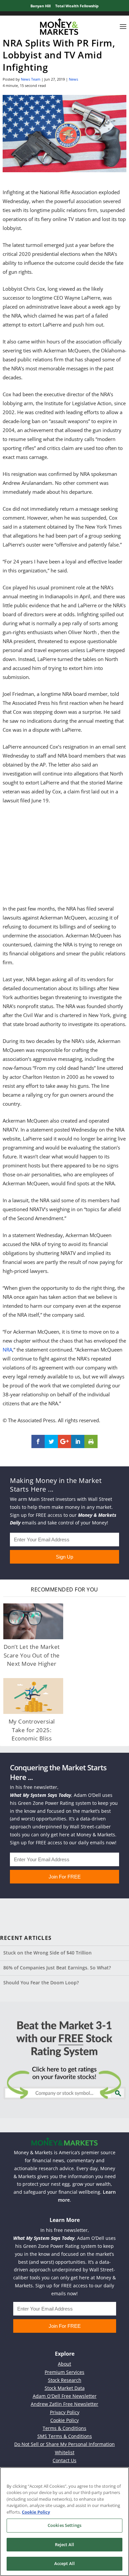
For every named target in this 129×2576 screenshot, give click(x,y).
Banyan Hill (41, 6)
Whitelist (65, 2452)
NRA (7, 1350)
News (73, 79)
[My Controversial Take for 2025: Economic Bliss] (33, 1696)
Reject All (64, 2544)
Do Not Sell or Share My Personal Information (64, 2444)
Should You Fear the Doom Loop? (41, 1983)
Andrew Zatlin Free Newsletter (64, 2404)
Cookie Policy (64, 2420)
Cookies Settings (64, 2525)
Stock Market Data (65, 2388)
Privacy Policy (65, 2412)
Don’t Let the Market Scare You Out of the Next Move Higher (32, 1655)
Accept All (64, 2563)
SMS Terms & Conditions (65, 2436)
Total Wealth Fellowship (77, 6)
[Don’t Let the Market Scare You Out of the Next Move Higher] (33, 1621)
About (64, 2364)
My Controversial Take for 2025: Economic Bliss (32, 1730)
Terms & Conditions (64, 2428)
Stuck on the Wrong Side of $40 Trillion (47, 1953)
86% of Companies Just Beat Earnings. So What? (57, 1968)
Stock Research (65, 2380)
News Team (31, 79)
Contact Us (64, 2460)
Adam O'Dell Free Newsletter (65, 2396)
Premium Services (64, 2372)
